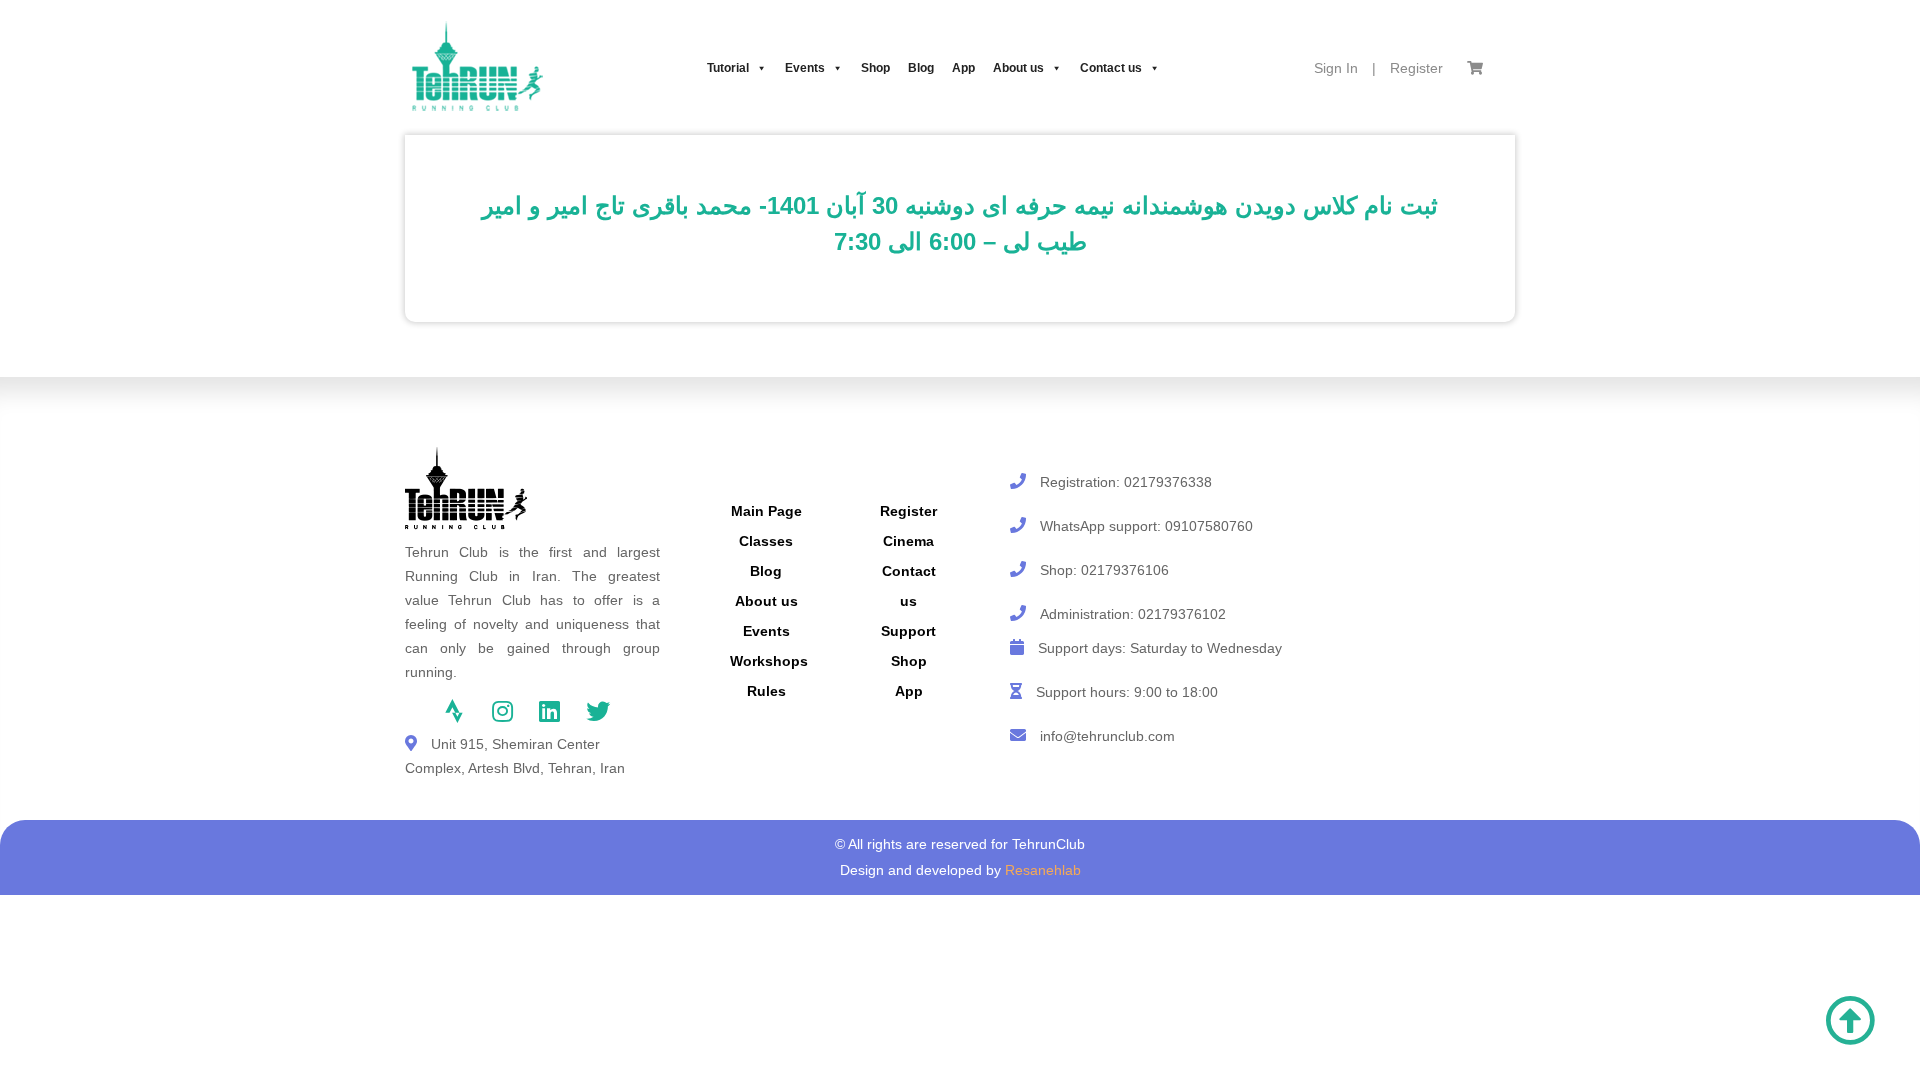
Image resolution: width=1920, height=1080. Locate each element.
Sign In (1336, 68)
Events (805, 68)
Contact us (1111, 68)
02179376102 (1182, 614)
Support (908, 631)
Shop (875, 68)
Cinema (908, 541)
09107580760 (1209, 526)
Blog (921, 68)
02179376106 (1125, 570)
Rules (766, 691)
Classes (766, 541)
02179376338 (1168, 482)
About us (1018, 68)
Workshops (769, 661)
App (963, 68)
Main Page (766, 511)
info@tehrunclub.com (1107, 736)
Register (1416, 68)
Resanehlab (1043, 870)
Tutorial (728, 68)
